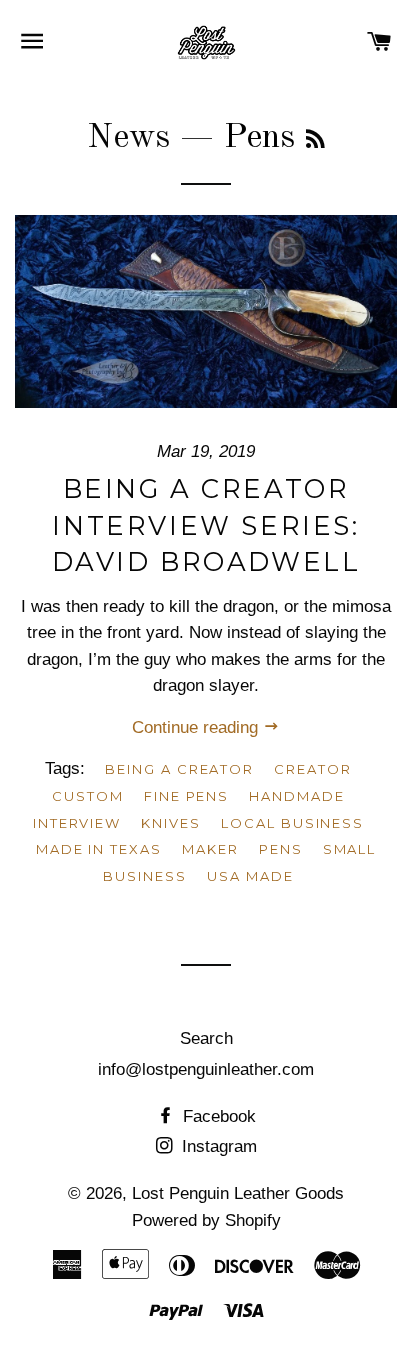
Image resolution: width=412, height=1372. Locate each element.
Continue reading (197, 727)
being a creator (179, 769)
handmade (297, 796)
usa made (250, 876)
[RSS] (315, 141)
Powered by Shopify (206, 1220)
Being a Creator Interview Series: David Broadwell (206, 525)
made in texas (99, 849)
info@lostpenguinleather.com (206, 1069)
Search (206, 1038)
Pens (281, 849)
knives (171, 823)
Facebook (217, 1116)
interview (77, 823)
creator (313, 769)
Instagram (217, 1146)
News (128, 138)
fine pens (187, 796)
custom (88, 796)
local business (292, 823)
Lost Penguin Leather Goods (238, 1193)
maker (210, 849)
